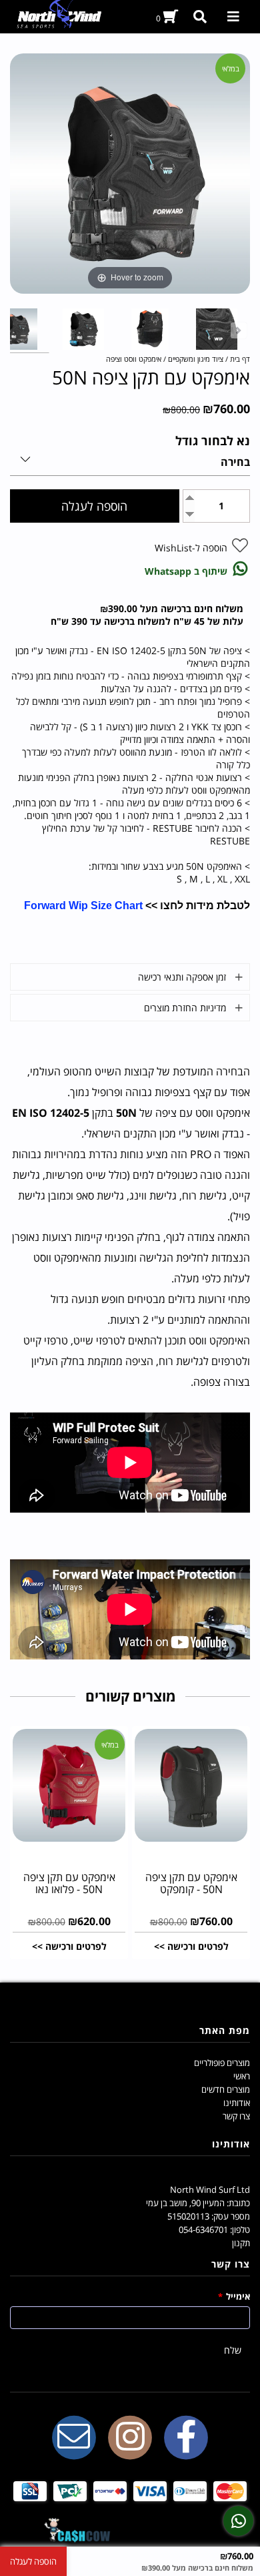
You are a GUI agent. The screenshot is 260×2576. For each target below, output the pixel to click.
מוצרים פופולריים (222, 2063)
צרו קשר (236, 2116)
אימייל (234, 2296)
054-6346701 (203, 2230)
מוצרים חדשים (226, 2089)
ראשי (242, 2076)
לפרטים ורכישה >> (191, 1946)
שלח (233, 2350)
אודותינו (237, 2103)
